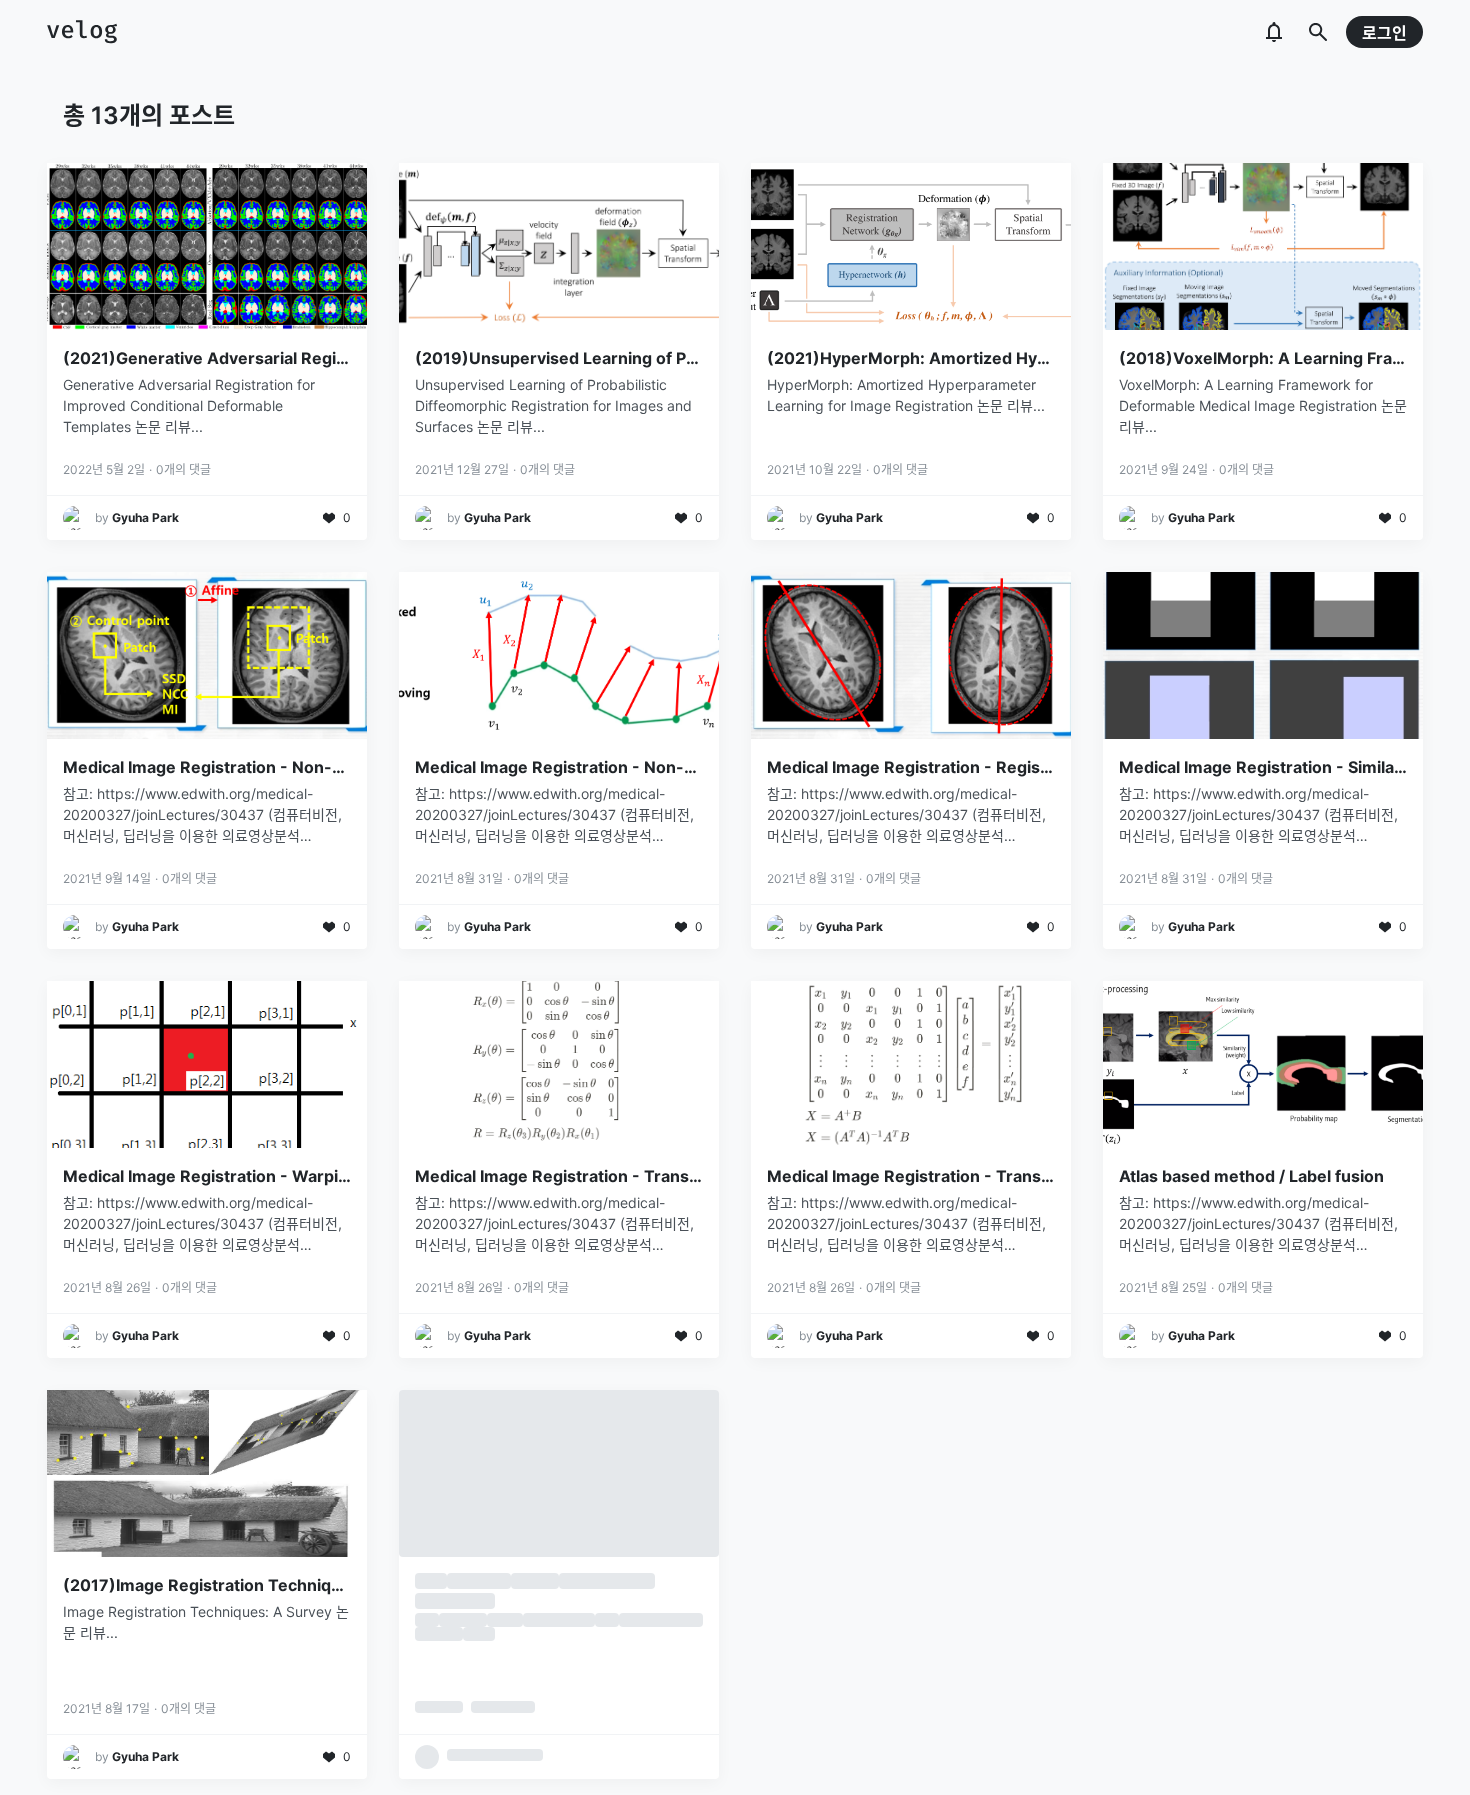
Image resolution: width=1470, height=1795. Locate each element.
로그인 (1384, 33)
